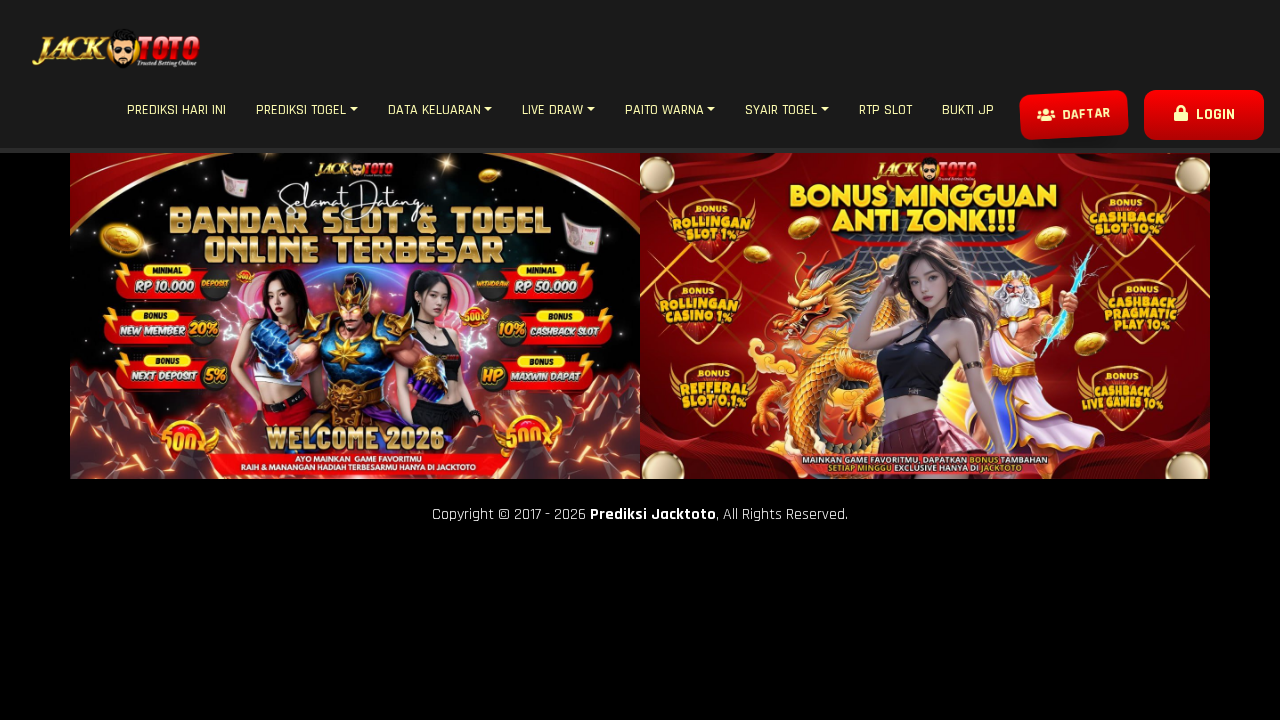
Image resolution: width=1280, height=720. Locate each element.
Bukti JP (968, 110)
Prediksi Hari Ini (176, 110)
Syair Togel (781, 110)
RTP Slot (885, 110)
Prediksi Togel (301, 110)
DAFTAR (1085, 115)
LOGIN (1211, 114)
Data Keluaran (434, 110)
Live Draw (552, 110)
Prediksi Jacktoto (653, 514)
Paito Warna (664, 110)
